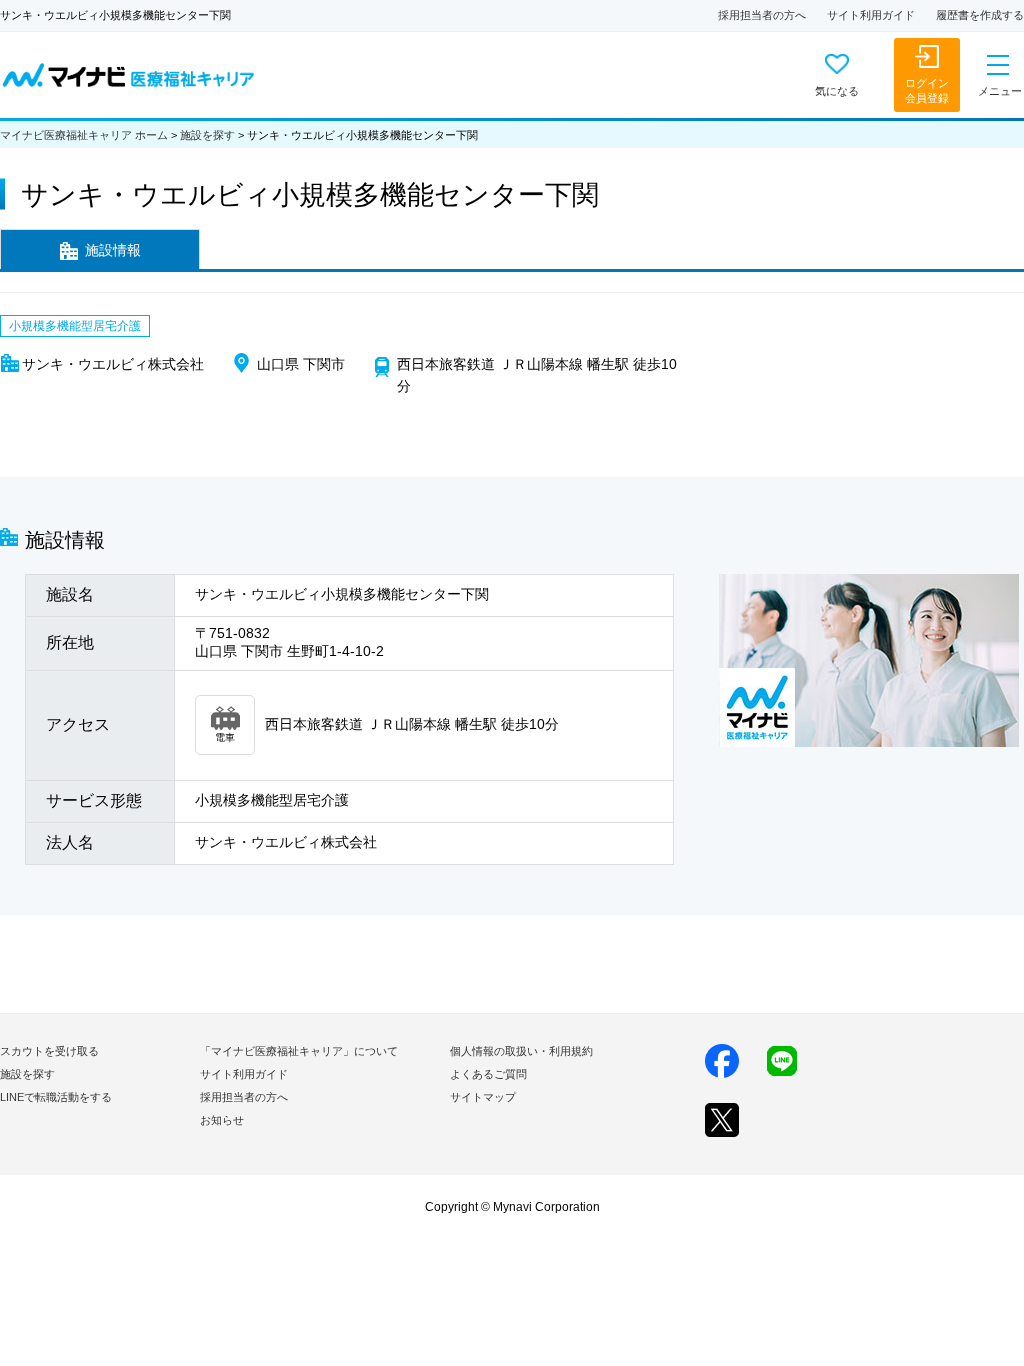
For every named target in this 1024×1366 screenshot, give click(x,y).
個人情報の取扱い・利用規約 (521, 1051)
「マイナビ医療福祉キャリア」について (299, 1051)
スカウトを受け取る (49, 1051)
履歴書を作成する (980, 15)
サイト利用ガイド (871, 15)
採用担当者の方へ (762, 15)
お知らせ (222, 1120)
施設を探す (207, 135)
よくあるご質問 (488, 1074)
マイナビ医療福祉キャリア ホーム (84, 135)
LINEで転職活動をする (56, 1097)
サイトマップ (483, 1097)
